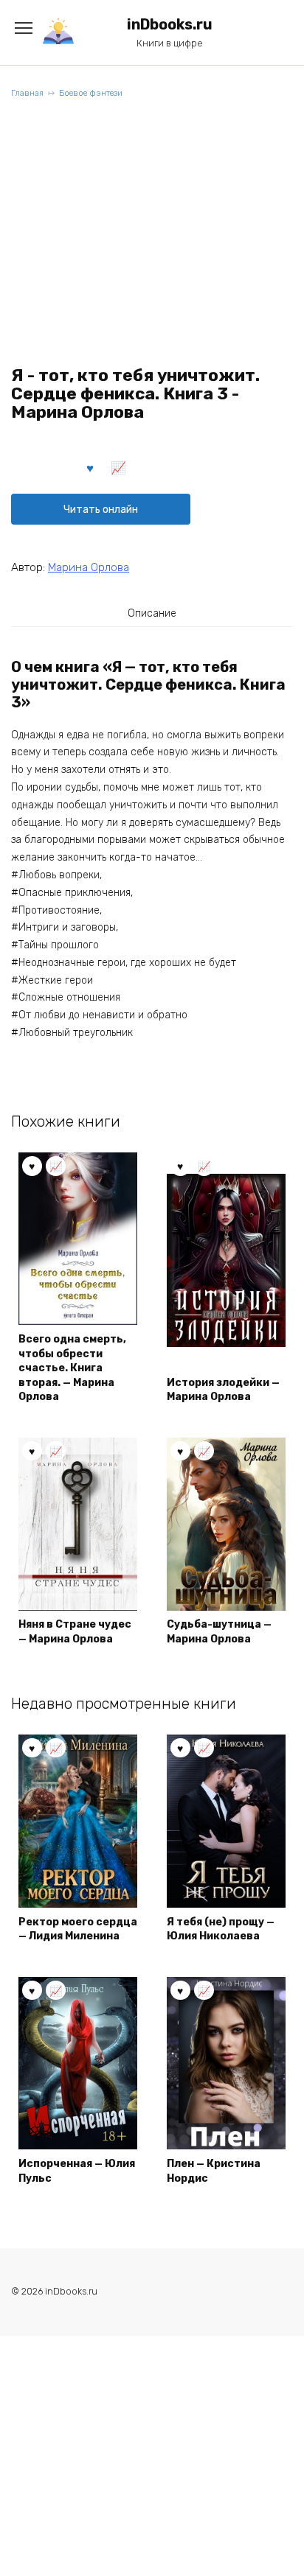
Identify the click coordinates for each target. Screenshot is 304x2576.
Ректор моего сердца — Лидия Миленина (78, 1929)
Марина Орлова (89, 567)
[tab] (152, 613)
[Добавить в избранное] (91, 467)
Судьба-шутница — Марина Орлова (219, 1632)
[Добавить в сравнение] (119, 467)
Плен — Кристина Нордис (214, 2171)
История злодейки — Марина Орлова (223, 1390)
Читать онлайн (101, 510)
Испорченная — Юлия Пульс (77, 2171)
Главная (27, 93)
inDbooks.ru (170, 25)
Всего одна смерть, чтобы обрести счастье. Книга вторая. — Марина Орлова (72, 1368)
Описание (152, 613)
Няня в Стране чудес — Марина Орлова (75, 1632)
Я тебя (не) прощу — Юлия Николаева (221, 1929)
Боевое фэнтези (91, 93)
